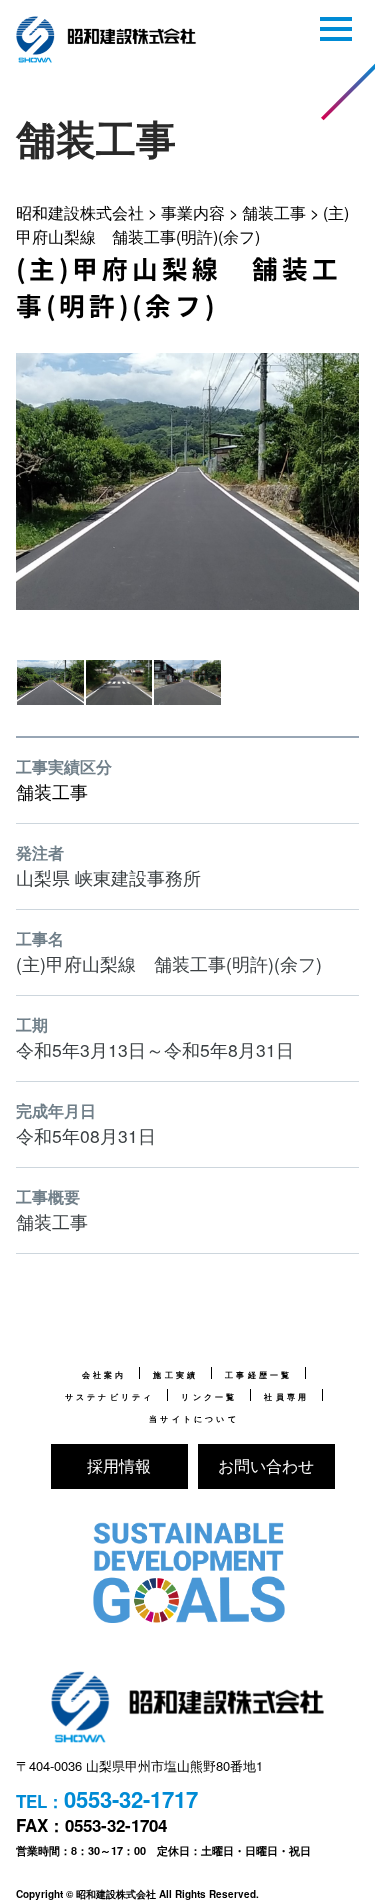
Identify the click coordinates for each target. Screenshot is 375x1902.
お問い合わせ (266, 1465)
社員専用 (286, 1397)
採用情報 (119, 1465)
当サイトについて (194, 1419)
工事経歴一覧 (258, 1375)
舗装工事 (52, 791)
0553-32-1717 (131, 1799)
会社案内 (104, 1375)
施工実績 (175, 1375)
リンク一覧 (209, 1397)
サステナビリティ (110, 1397)
